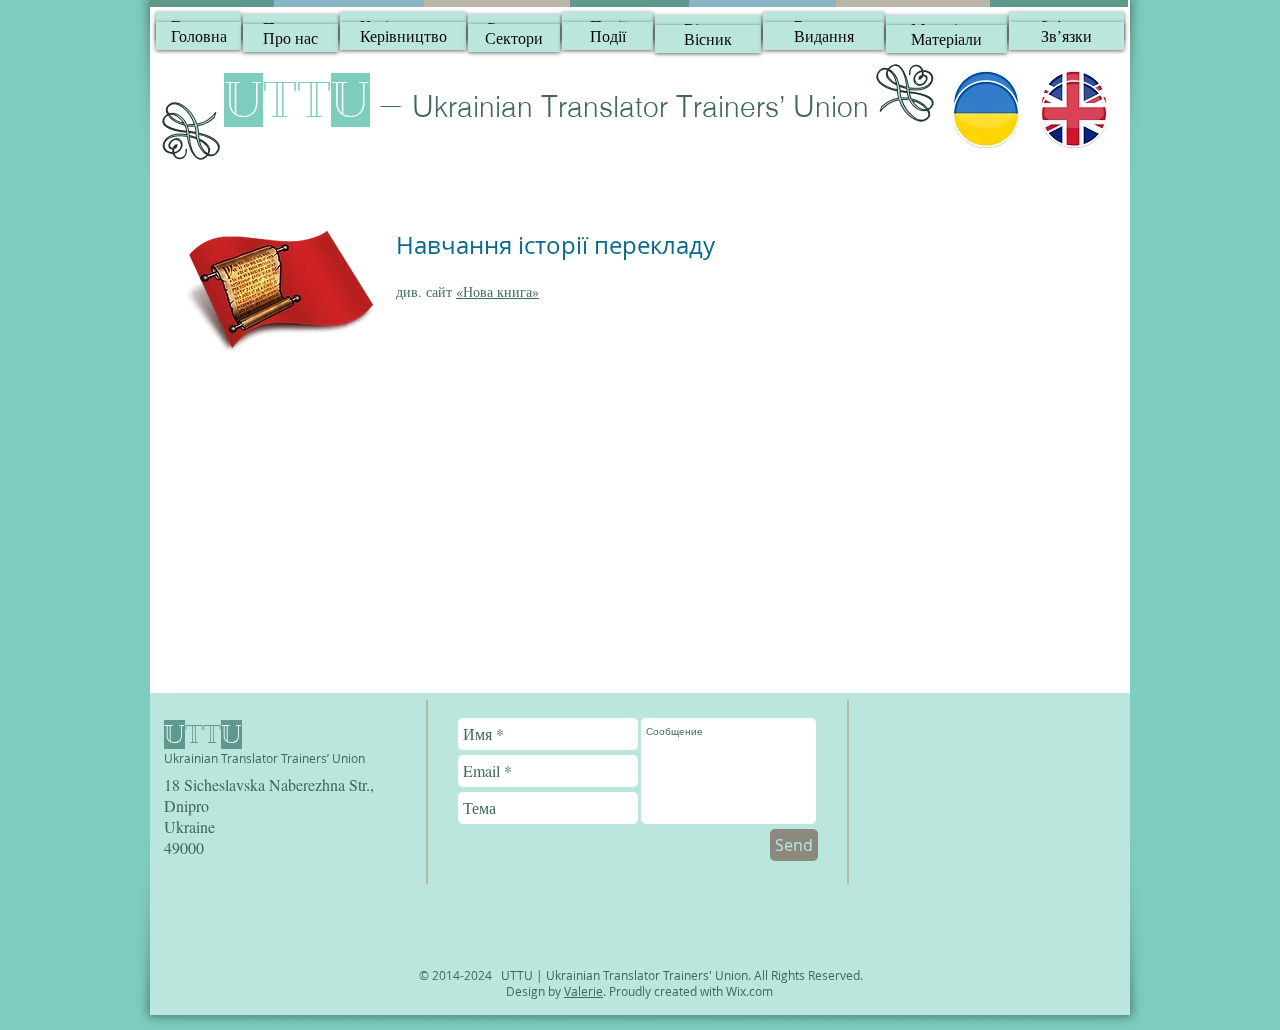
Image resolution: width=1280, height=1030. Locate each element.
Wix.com (749, 991)
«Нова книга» (497, 291)
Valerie (583, 991)
